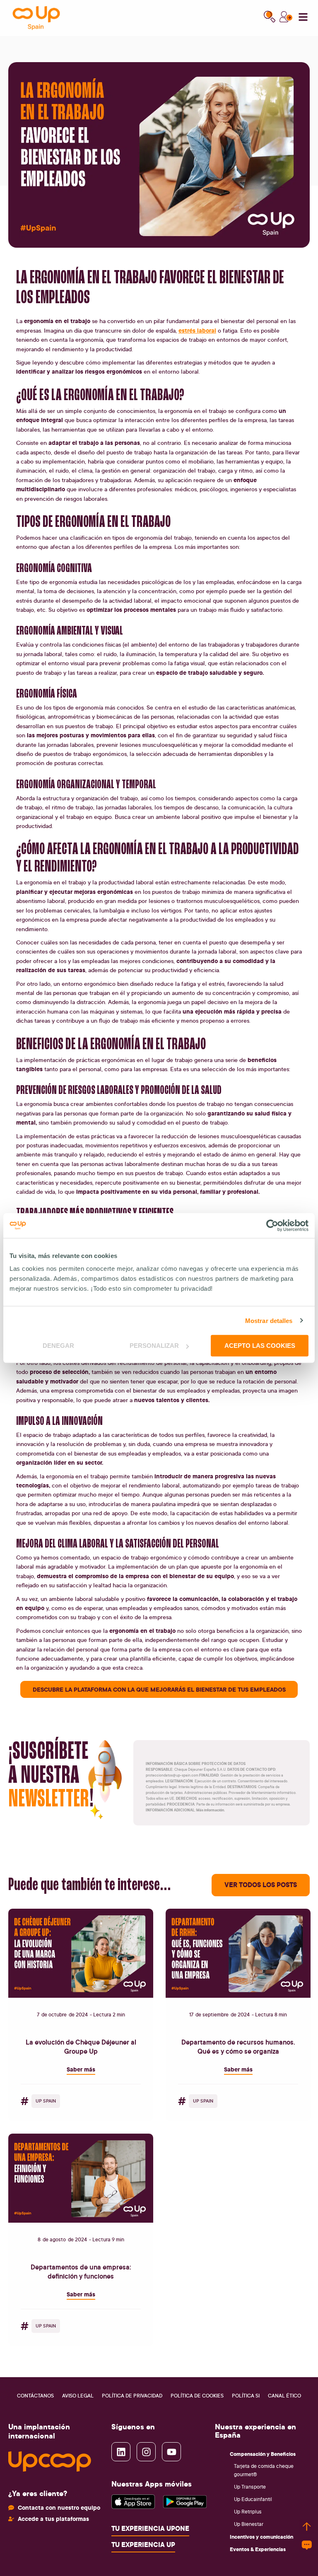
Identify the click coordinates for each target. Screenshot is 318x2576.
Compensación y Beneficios (263, 2454)
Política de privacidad (132, 2396)
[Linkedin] (121, 2452)
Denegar (58, 1346)
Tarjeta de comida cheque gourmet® (264, 2470)
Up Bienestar (249, 2524)
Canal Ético (284, 2396)
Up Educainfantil (253, 2499)
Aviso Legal (78, 2396)
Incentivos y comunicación (261, 2537)
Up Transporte (250, 2487)
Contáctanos (35, 2396)
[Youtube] (171, 2452)
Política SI (246, 2396)
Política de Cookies (197, 2396)
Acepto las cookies (260, 1346)
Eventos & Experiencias (258, 2549)
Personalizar (154, 1346)
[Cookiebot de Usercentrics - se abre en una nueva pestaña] (272, 1225)
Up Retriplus (248, 2512)
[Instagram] (146, 2452)
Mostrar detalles (269, 1320)
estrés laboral (197, 330)
